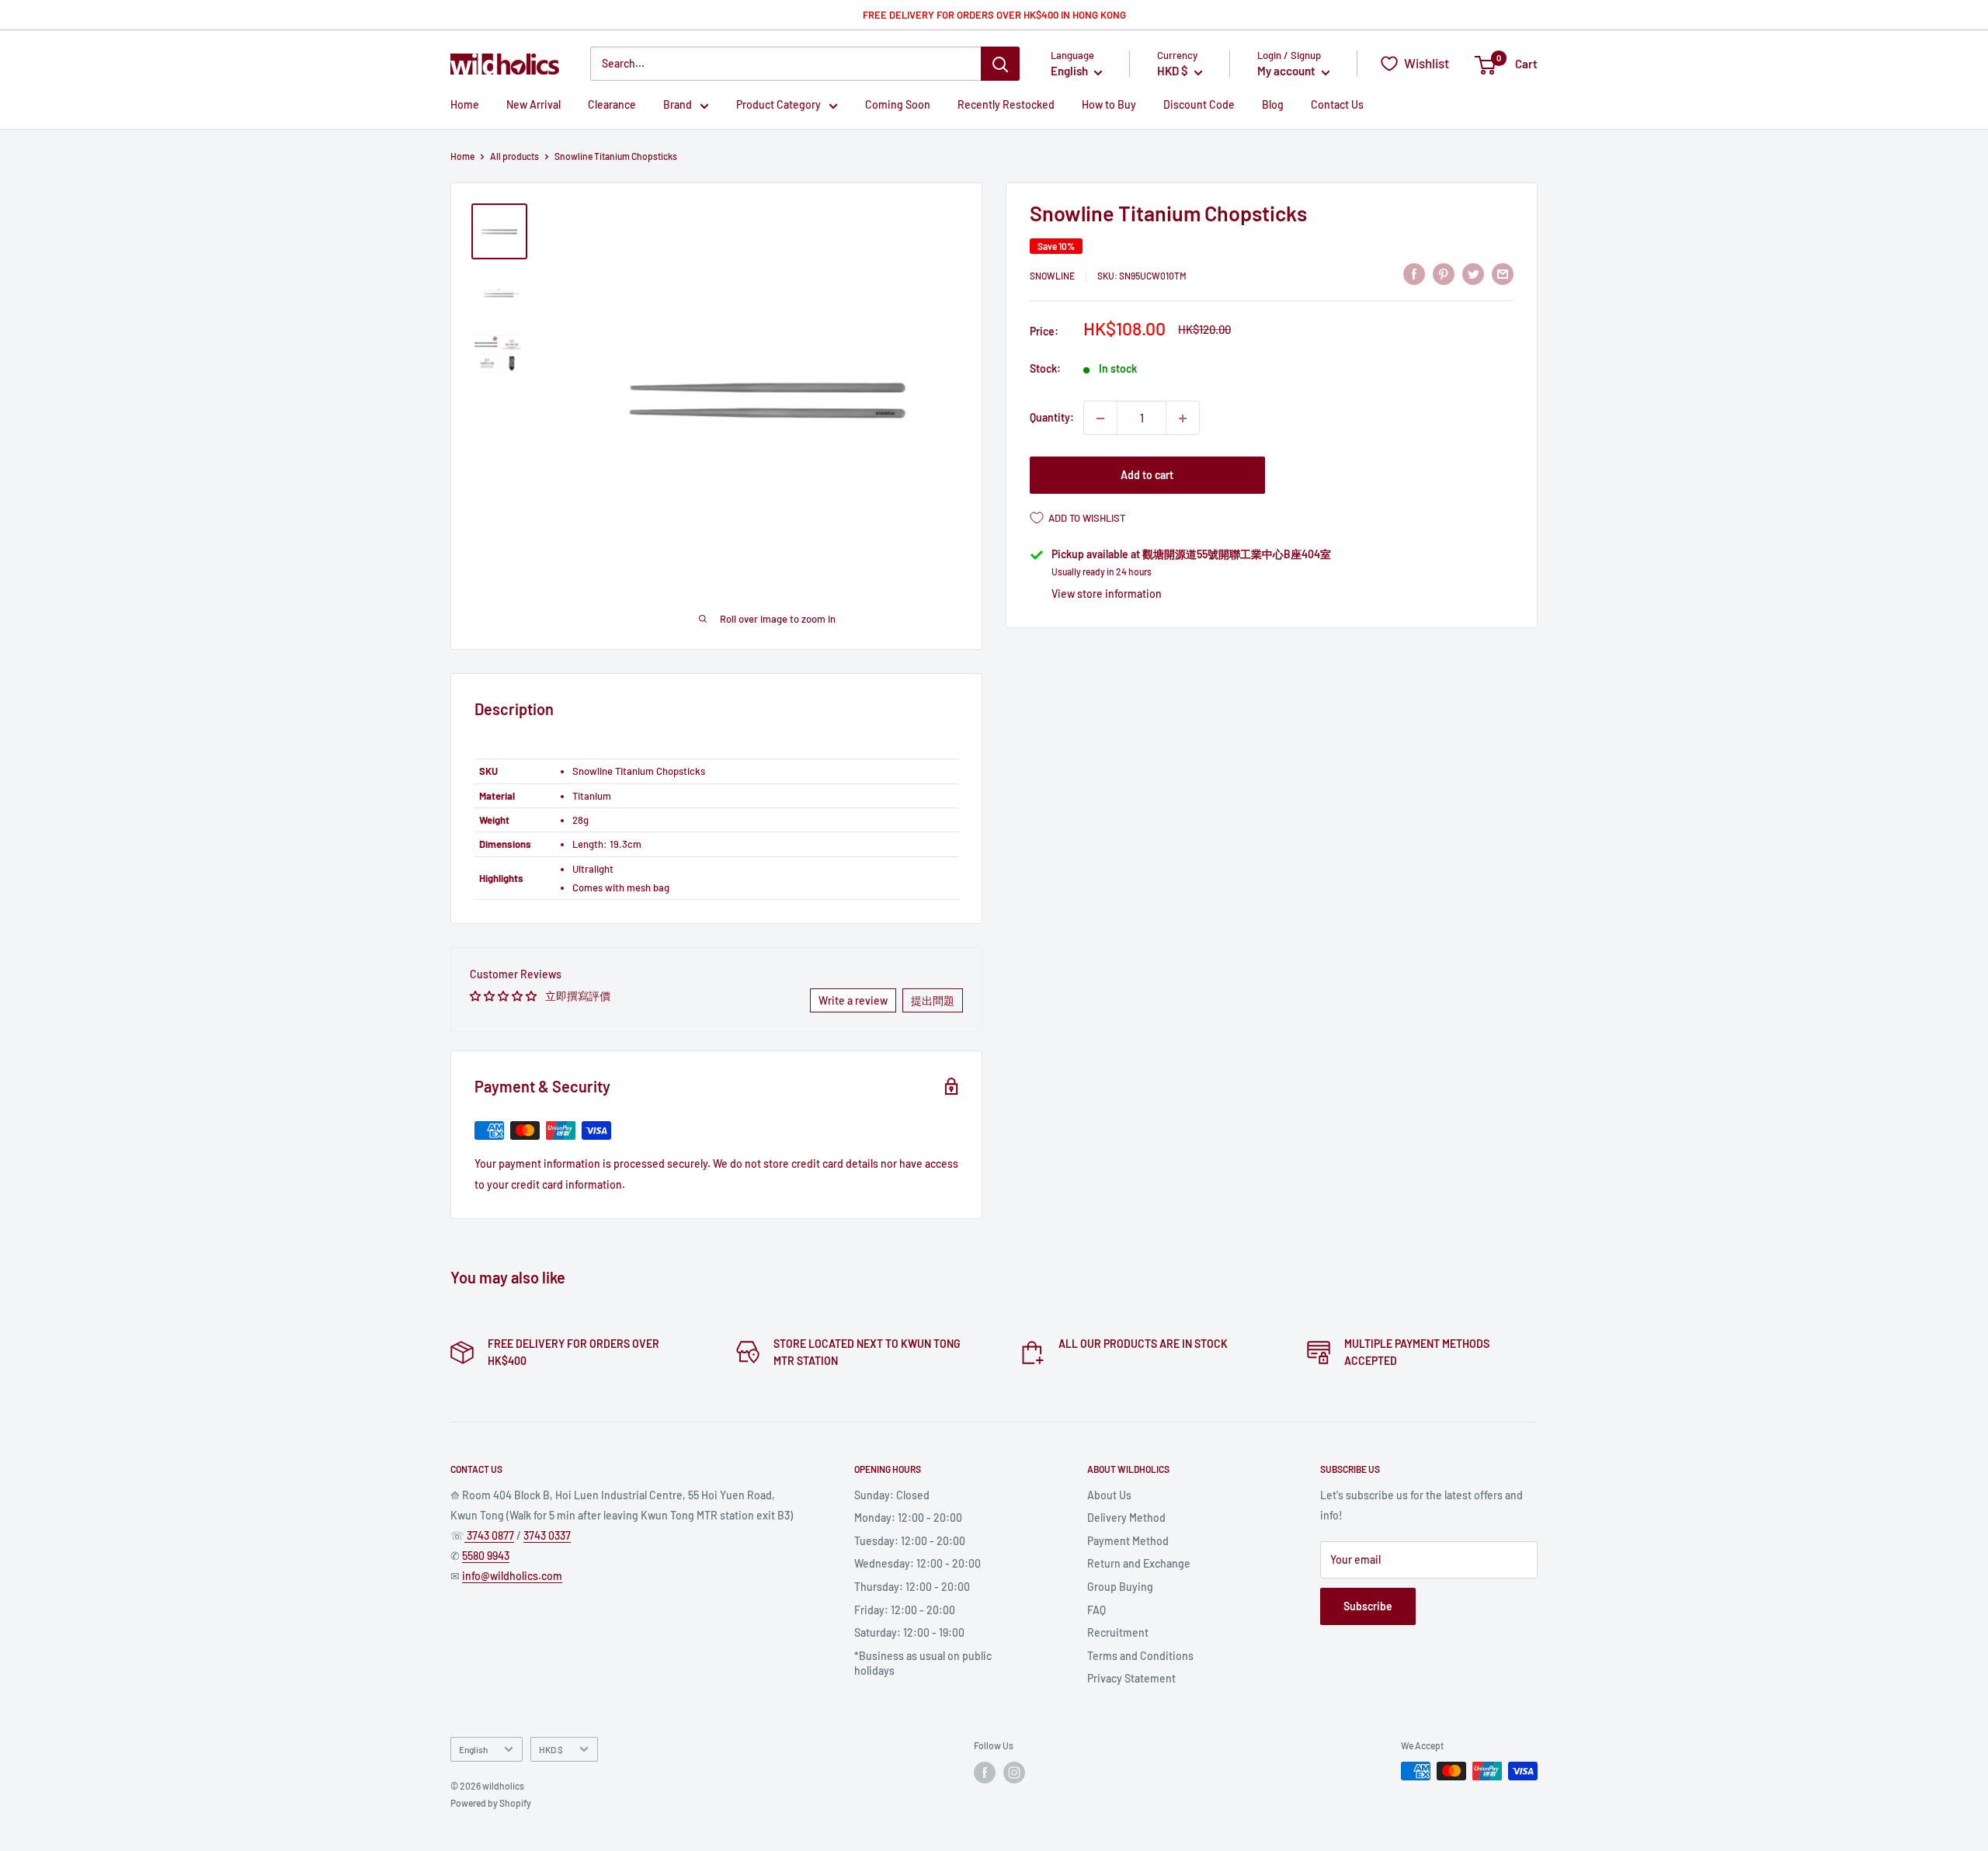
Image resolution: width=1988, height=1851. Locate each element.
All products (514, 156)
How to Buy (1109, 105)
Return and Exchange (1139, 1563)
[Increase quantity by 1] (1183, 418)
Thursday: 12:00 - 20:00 (912, 1587)
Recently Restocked (1006, 105)
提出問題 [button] (933, 1000)
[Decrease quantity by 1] (1100, 418)
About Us (1109, 1495)
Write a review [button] (853, 1000)
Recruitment (1118, 1632)
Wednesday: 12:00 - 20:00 (918, 1563)
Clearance (612, 105)
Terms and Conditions (1140, 1656)
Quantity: (1052, 418)
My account (1288, 71)
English (473, 1749)
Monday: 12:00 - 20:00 (908, 1518)
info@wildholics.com (512, 1576)
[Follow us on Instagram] (1014, 1773)
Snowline (1052, 276)
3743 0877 (489, 1535)
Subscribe (1368, 1606)
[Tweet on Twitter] (1473, 274)
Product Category (779, 105)
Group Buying (1120, 1587)
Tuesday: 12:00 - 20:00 (910, 1541)
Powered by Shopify (491, 1803)
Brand (678, 105)
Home (465, 105)
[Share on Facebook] (1414, 274)
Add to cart (1147, 476)
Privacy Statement (1131, 1678)
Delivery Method (1126, 1518)
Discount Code (1199, 105)
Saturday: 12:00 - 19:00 (909, 1632)
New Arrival (533, 105)
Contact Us (1337, 105)
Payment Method (1128, 1541)
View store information (1107, 594)
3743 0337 (547, 1535)
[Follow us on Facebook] (985, 1773)
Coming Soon (898, 105)
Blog (1273, 105)
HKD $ (551, 1749)
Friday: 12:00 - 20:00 (905, 1610)
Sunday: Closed (892, 1495)
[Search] (1000, 64)
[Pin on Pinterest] (1444, 274)
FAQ (1097, 1610)
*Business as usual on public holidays (923, 1663)
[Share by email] (1503, 274)
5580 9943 (486, 1556)
